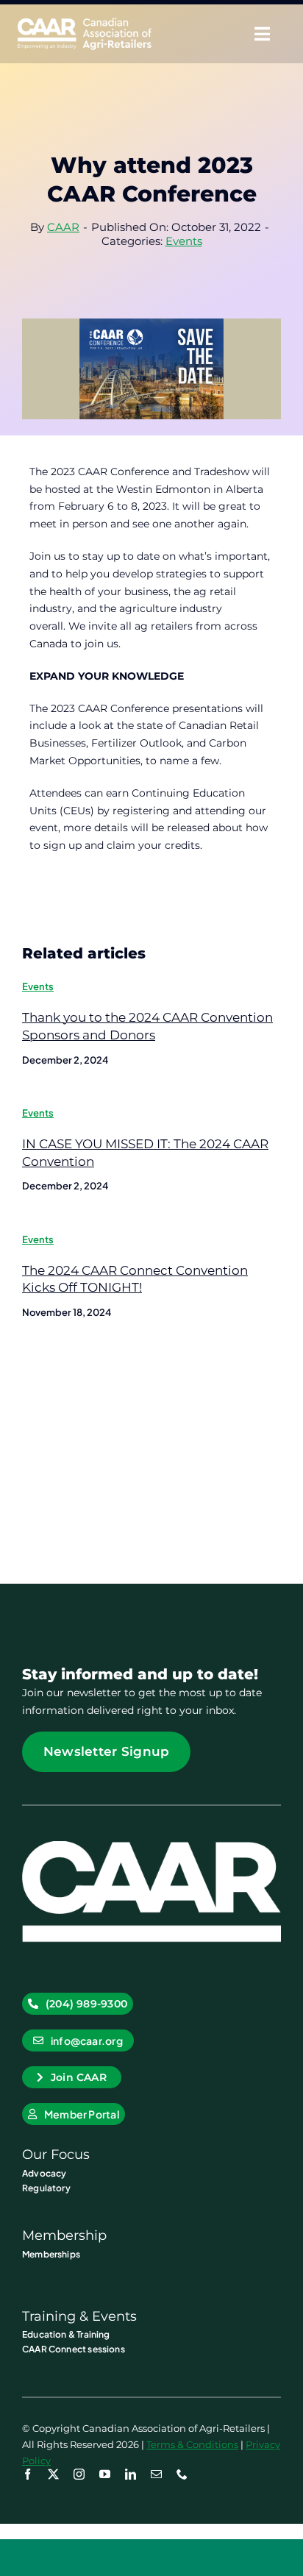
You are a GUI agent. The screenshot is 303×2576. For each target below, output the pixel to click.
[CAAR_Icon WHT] (151, 1846)
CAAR (63, 227)
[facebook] (28, 2474)
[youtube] (105, 2474)
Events (184, 241)
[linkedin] (131, 2474)
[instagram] (79, 2474)
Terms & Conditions (192, 2444)
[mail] (156, 2474)
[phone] (182, 2474)
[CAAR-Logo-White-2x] (85, 23)
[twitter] (53, 2474)
